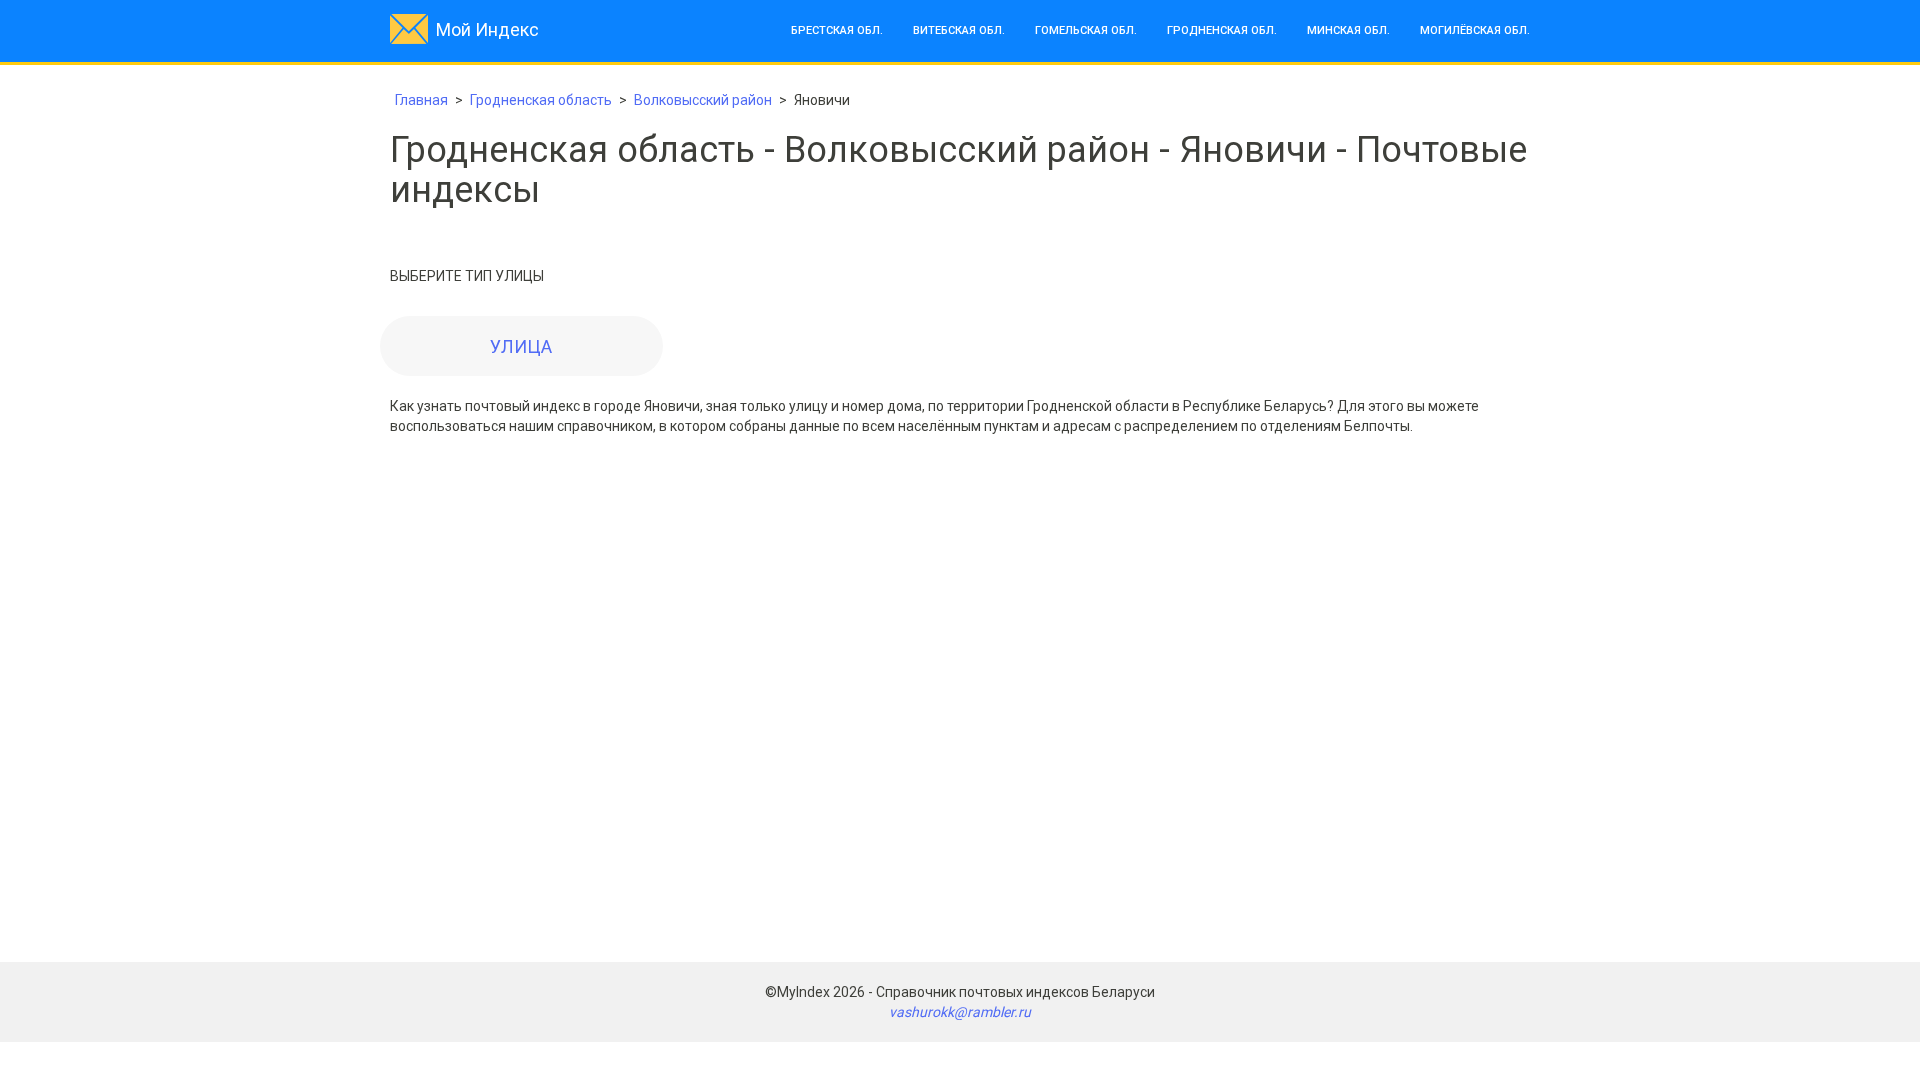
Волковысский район (703, 100)
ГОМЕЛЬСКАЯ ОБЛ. (1086, 30)
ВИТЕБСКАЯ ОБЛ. (959, 30)
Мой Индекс (487, 29)
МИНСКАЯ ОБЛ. (1348, 30)
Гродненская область (541, 100)
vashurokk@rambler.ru (960, 1012)
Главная (421, 100)
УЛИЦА (521, 346)
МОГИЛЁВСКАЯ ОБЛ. (1475, 30)
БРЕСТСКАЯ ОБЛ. (837, 30)
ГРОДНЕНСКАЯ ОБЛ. (1222, 30)
